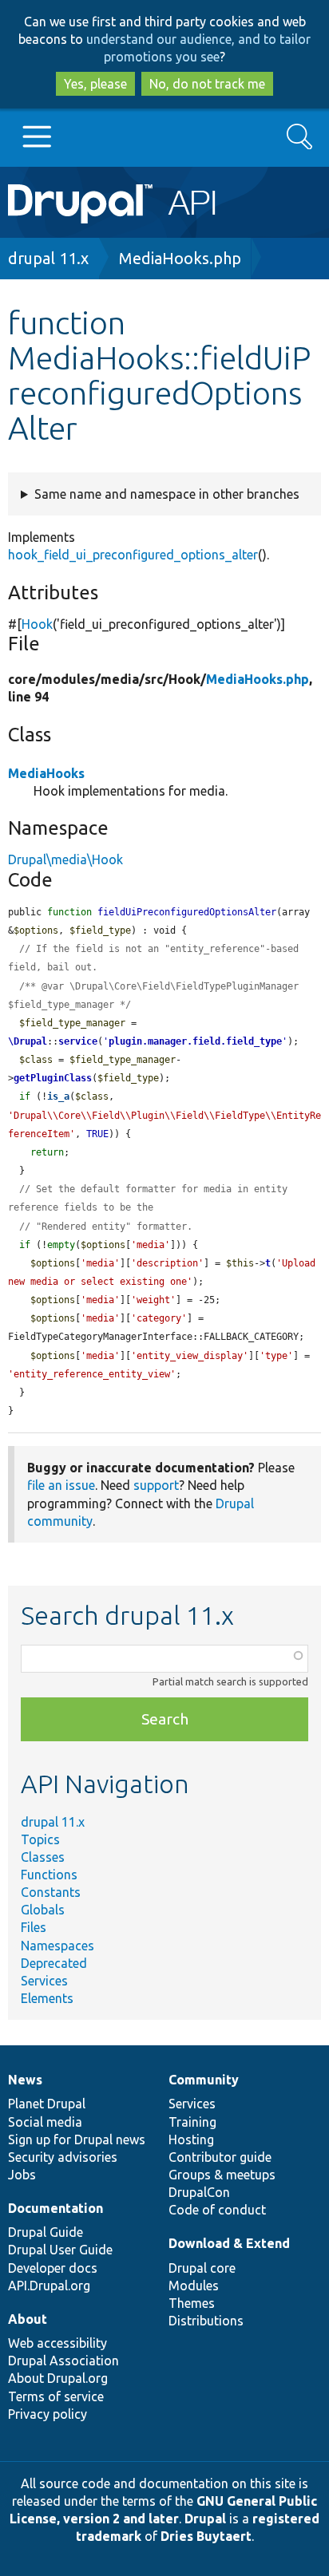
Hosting (191, 2139)
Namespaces (57, 1946)
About (28, 2319)
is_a (58, 1096)
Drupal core (202, 2268)
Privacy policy (48, 2414)
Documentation (55, 2208)
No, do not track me (207, 84)
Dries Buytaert (206, 2536)
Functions (49, 1875)
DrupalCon (199, 2192)
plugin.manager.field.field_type (195, 1041)
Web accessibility (57, 2343)
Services (44, 1981)
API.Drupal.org (49, 2286)
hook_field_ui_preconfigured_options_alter (133, 555)
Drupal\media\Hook (65, 859)
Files (34, 1927)
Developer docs (53, 2268)
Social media (45, 2122)
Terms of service (56, 2396)
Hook (37, 624)
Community (204, 2080)
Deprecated (54, 1963)
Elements (47, 1998)
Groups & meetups (222, 2175)
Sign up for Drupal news (77, 2139)
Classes (43, 1857)
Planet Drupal (47, 2104)
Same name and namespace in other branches (167, 494)
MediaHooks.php (180, 258)
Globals (43, 1910)
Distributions (206, 2321)
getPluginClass (53, 1078)
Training (192, 2122)
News (25, 2080)
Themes (192, 2303)
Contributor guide (220, 2157)
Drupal (205, 2519)
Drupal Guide (46, 2232)
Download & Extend (229, 2243)
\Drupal (28, 1041)
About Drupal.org (58, 2378)
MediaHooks (46, 773)
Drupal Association (63, 2361)
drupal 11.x (48, 258)
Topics (40, 1839)
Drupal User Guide (60, 2250)
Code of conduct (217, 2210)
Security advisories (63, 2157)
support (156, 1485)
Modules (194, 2286)
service (78, 1041)
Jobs (22, 2175)
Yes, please (95, 84)
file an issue (61, 1485)
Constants (51, 1892)
